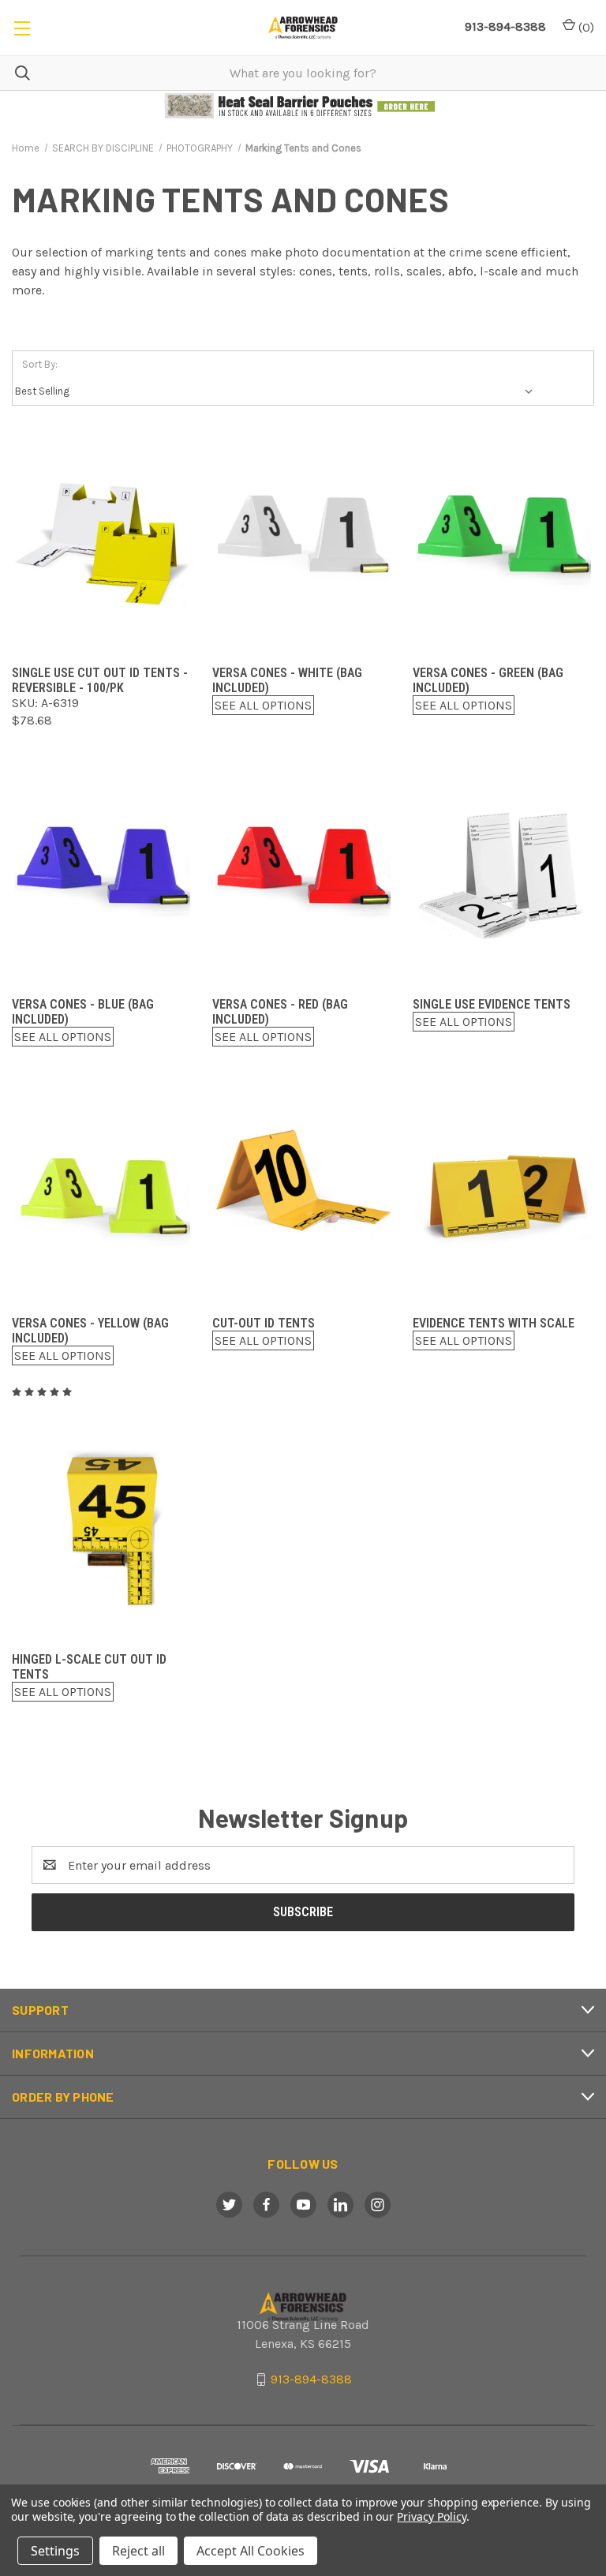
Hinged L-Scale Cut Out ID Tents (89, 1667)
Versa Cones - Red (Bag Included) (280, 1012)
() (585, 27)
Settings (55, 2551)
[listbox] (277, 391)
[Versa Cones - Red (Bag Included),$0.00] (303, 875)
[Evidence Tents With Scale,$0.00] (503, 1194)
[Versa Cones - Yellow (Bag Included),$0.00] (103, 1194)
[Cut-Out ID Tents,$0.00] (303, 1194)
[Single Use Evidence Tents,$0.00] (503, 875)
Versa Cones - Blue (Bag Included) (83, 1012)
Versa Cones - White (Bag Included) (287, 680)
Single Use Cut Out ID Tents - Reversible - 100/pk (100, 680)
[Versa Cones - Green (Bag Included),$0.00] (503, 543)
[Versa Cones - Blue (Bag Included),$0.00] (103, 875)
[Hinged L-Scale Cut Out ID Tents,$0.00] (103, 1530)
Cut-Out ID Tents (264, 1323)
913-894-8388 (505, 26)
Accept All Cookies (251, 2551)
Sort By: (40, 364)
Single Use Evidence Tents (492, 1004)
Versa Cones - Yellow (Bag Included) (90, 1331)
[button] (303, 106)
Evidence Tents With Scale (494, 1323)
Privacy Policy (431, 2516)
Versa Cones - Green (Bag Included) (488, 680)
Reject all (138, 2551)
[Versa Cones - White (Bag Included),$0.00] (303, 543)
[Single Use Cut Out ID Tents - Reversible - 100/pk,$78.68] (103, 543)
